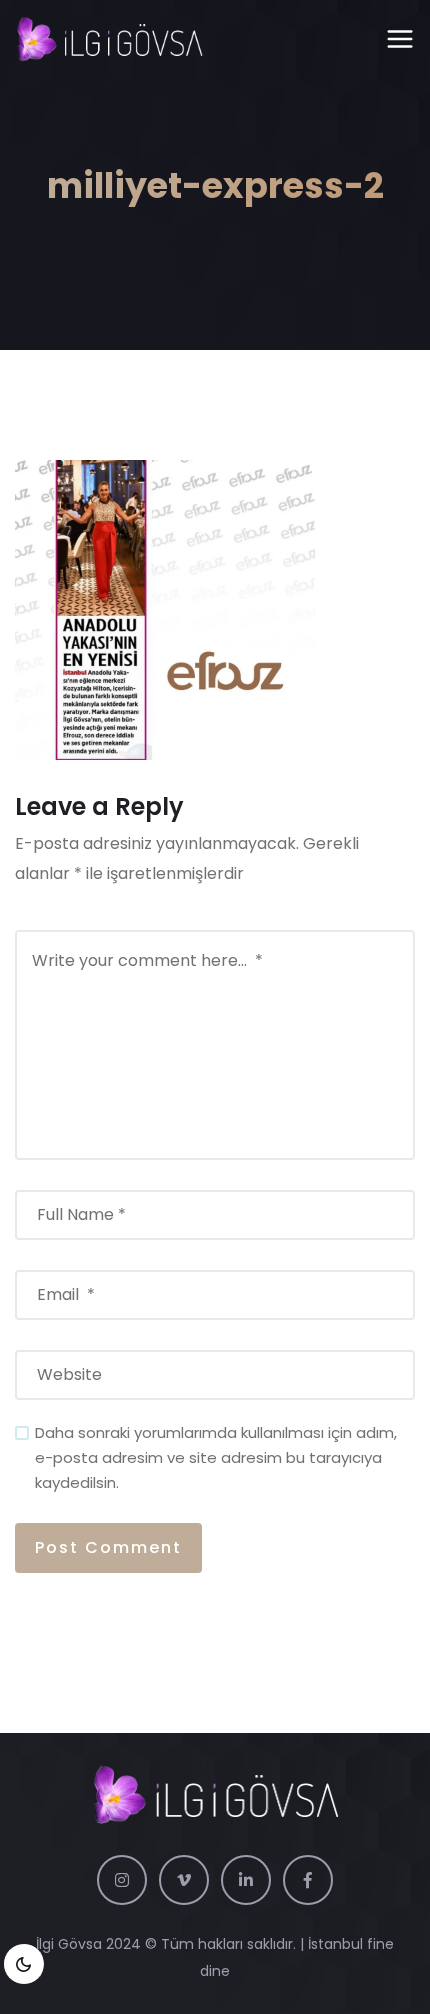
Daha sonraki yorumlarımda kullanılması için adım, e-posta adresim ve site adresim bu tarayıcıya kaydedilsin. (216, 1457)
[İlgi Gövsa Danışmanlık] (109, 40)
